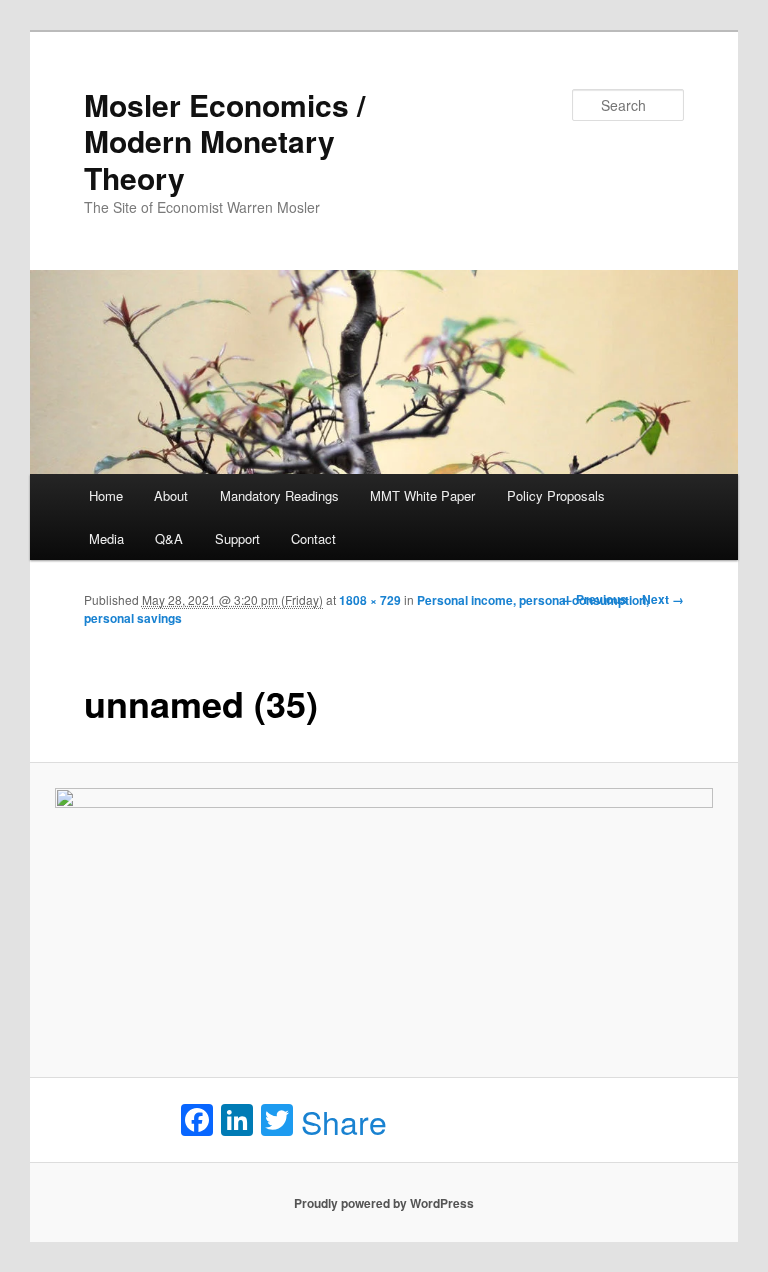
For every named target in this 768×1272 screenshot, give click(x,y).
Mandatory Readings (279, 495)
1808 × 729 (370, 600)
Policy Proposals (556, 495)
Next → (663, 599)
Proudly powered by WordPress (384, 1203)
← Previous (594, 599)
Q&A (169, 538)
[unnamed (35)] (384, 921)
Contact (313, 538)
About (171, 495)
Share (344, 1121)
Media (106, 538)
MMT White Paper (422, 495)
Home (106, 495)
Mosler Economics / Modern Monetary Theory (224, 141)
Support (237, 538)
